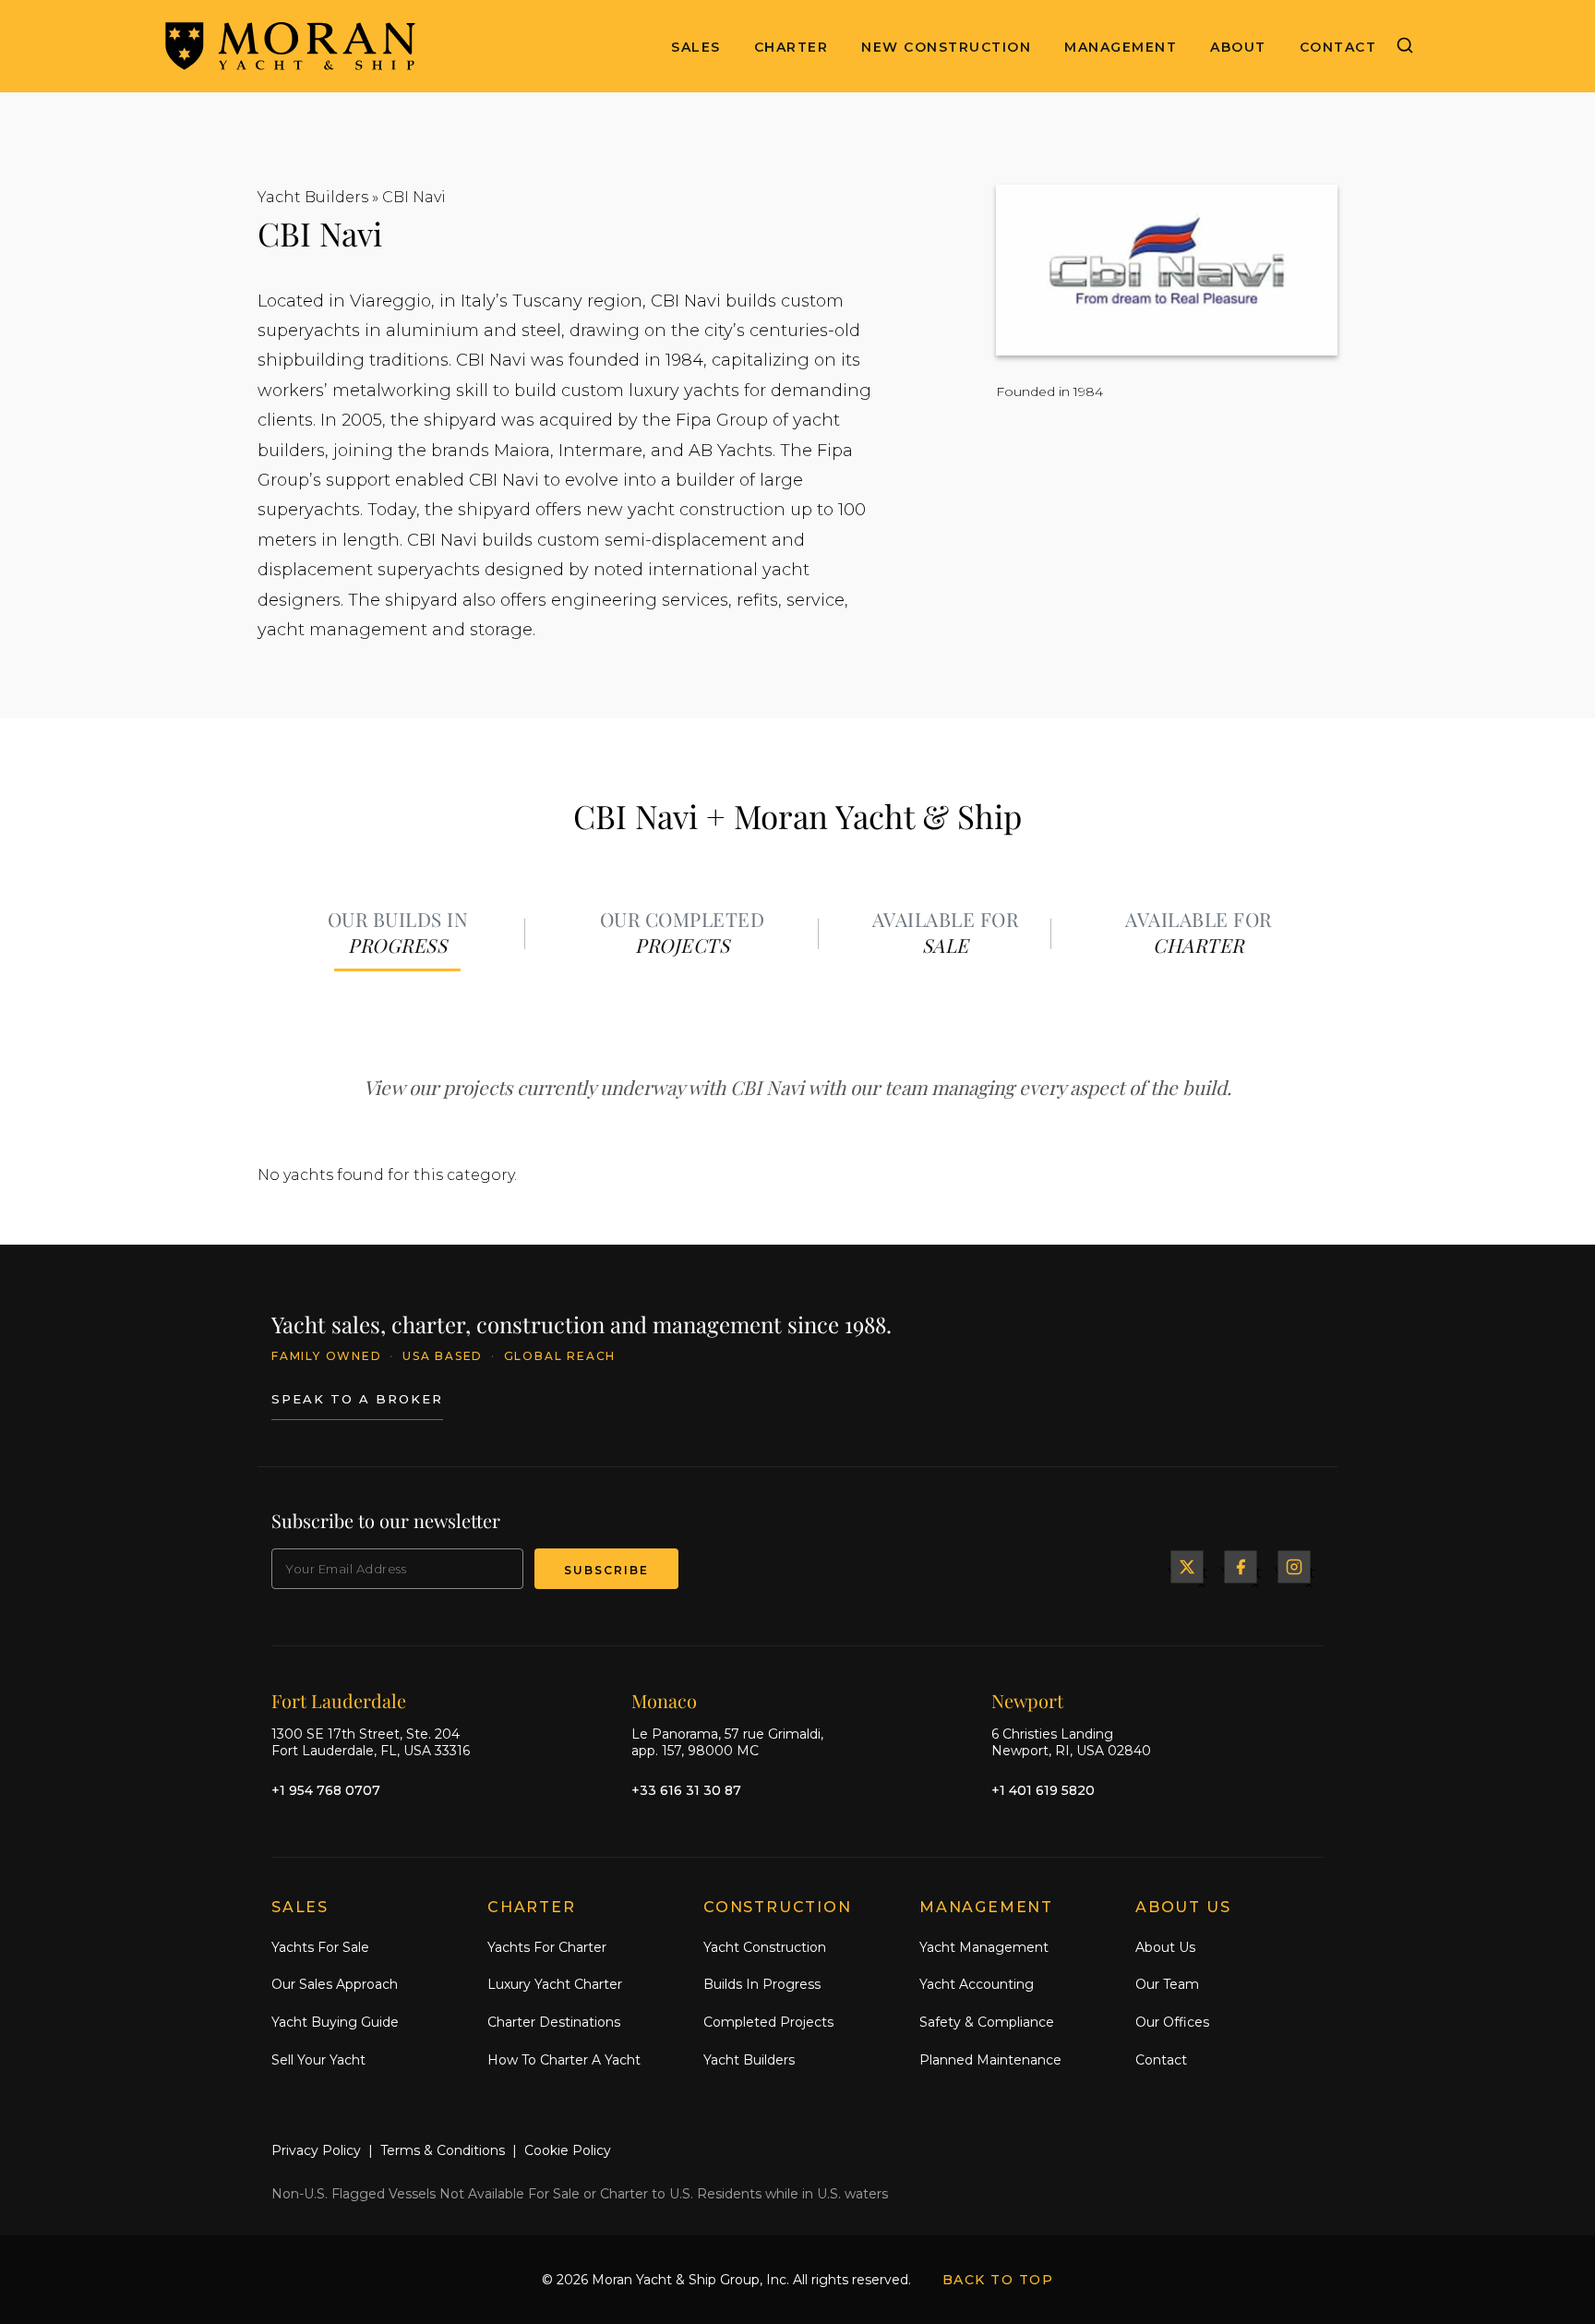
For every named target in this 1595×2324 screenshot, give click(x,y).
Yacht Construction (765, 1947)
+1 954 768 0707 (326, 1790)
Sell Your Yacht (318, 2060)
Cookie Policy (568, 2150)
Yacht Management (984, 1947)
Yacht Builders (313, 197)
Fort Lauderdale (339, 1700)
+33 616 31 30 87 (686, 1790)
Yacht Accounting (977, 1984)
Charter (792, 47)
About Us (1165, 1947)
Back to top (998, 2280)
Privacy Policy (316, 2150)
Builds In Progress (762, 1984)
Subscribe (606, 1570)
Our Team (1167, 1984)
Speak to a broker (357, 1399)
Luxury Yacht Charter (555, 1984)
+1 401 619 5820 (1043, 1790)
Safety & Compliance (987, 2022)
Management (1121, 47)
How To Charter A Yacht (564, 2060)
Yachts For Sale (320, 1947)
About (1238, 47)
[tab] (398, 934)
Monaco (664, 1700)
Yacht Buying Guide (335, 2022)
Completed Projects (768, 2022)
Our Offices (1172, 2022)
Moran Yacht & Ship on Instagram (1294, 1567)
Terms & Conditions (443, 2150)
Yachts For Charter (547, 1947)
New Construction (946, 47)
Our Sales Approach (335, 1984)
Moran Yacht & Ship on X (1187, 1567)
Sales (696, 47)
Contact (1338, 47)
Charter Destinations (554, 2022)
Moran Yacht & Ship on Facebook (1241, 1567)
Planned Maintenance (990, 2060)
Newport (1027, 1700)
